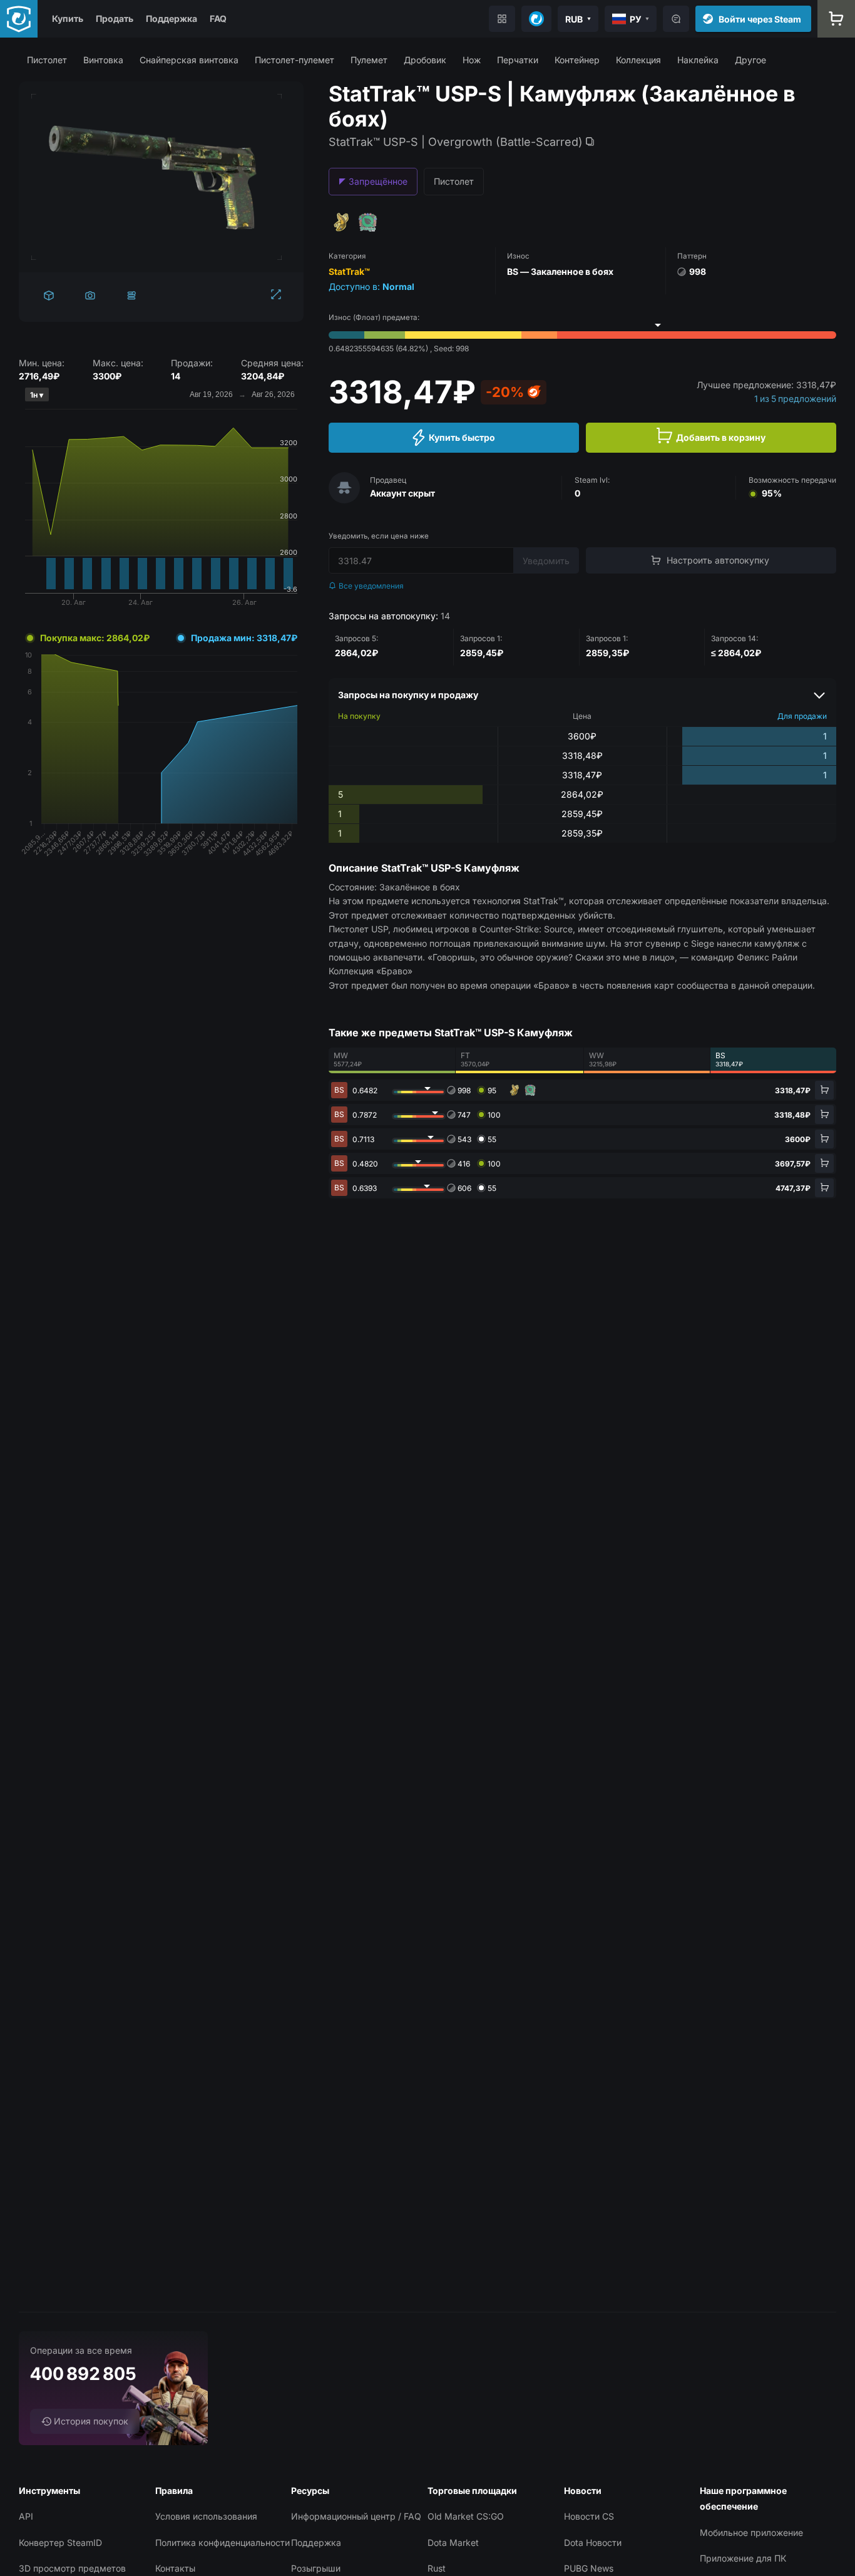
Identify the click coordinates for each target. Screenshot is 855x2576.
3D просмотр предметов (72, 2568)
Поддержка (172, 18)
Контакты (175, 2568)
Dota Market (453, 2543)
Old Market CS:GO (466, 2516)
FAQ (218, 18)
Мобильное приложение (751, 2532)
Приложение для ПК (743, 2558)
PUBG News (589, 2568)
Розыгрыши (316, 2568)
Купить (68, 18)
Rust (437, 2568)
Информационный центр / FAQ (356, 2516)
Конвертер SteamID (60, 2543)
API (26, 2516)
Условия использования (206, 2516)
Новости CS (589, 2516)
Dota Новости (593, 2543)
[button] (47, 60)
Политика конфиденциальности (223, 2543)
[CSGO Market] (19, 19)
